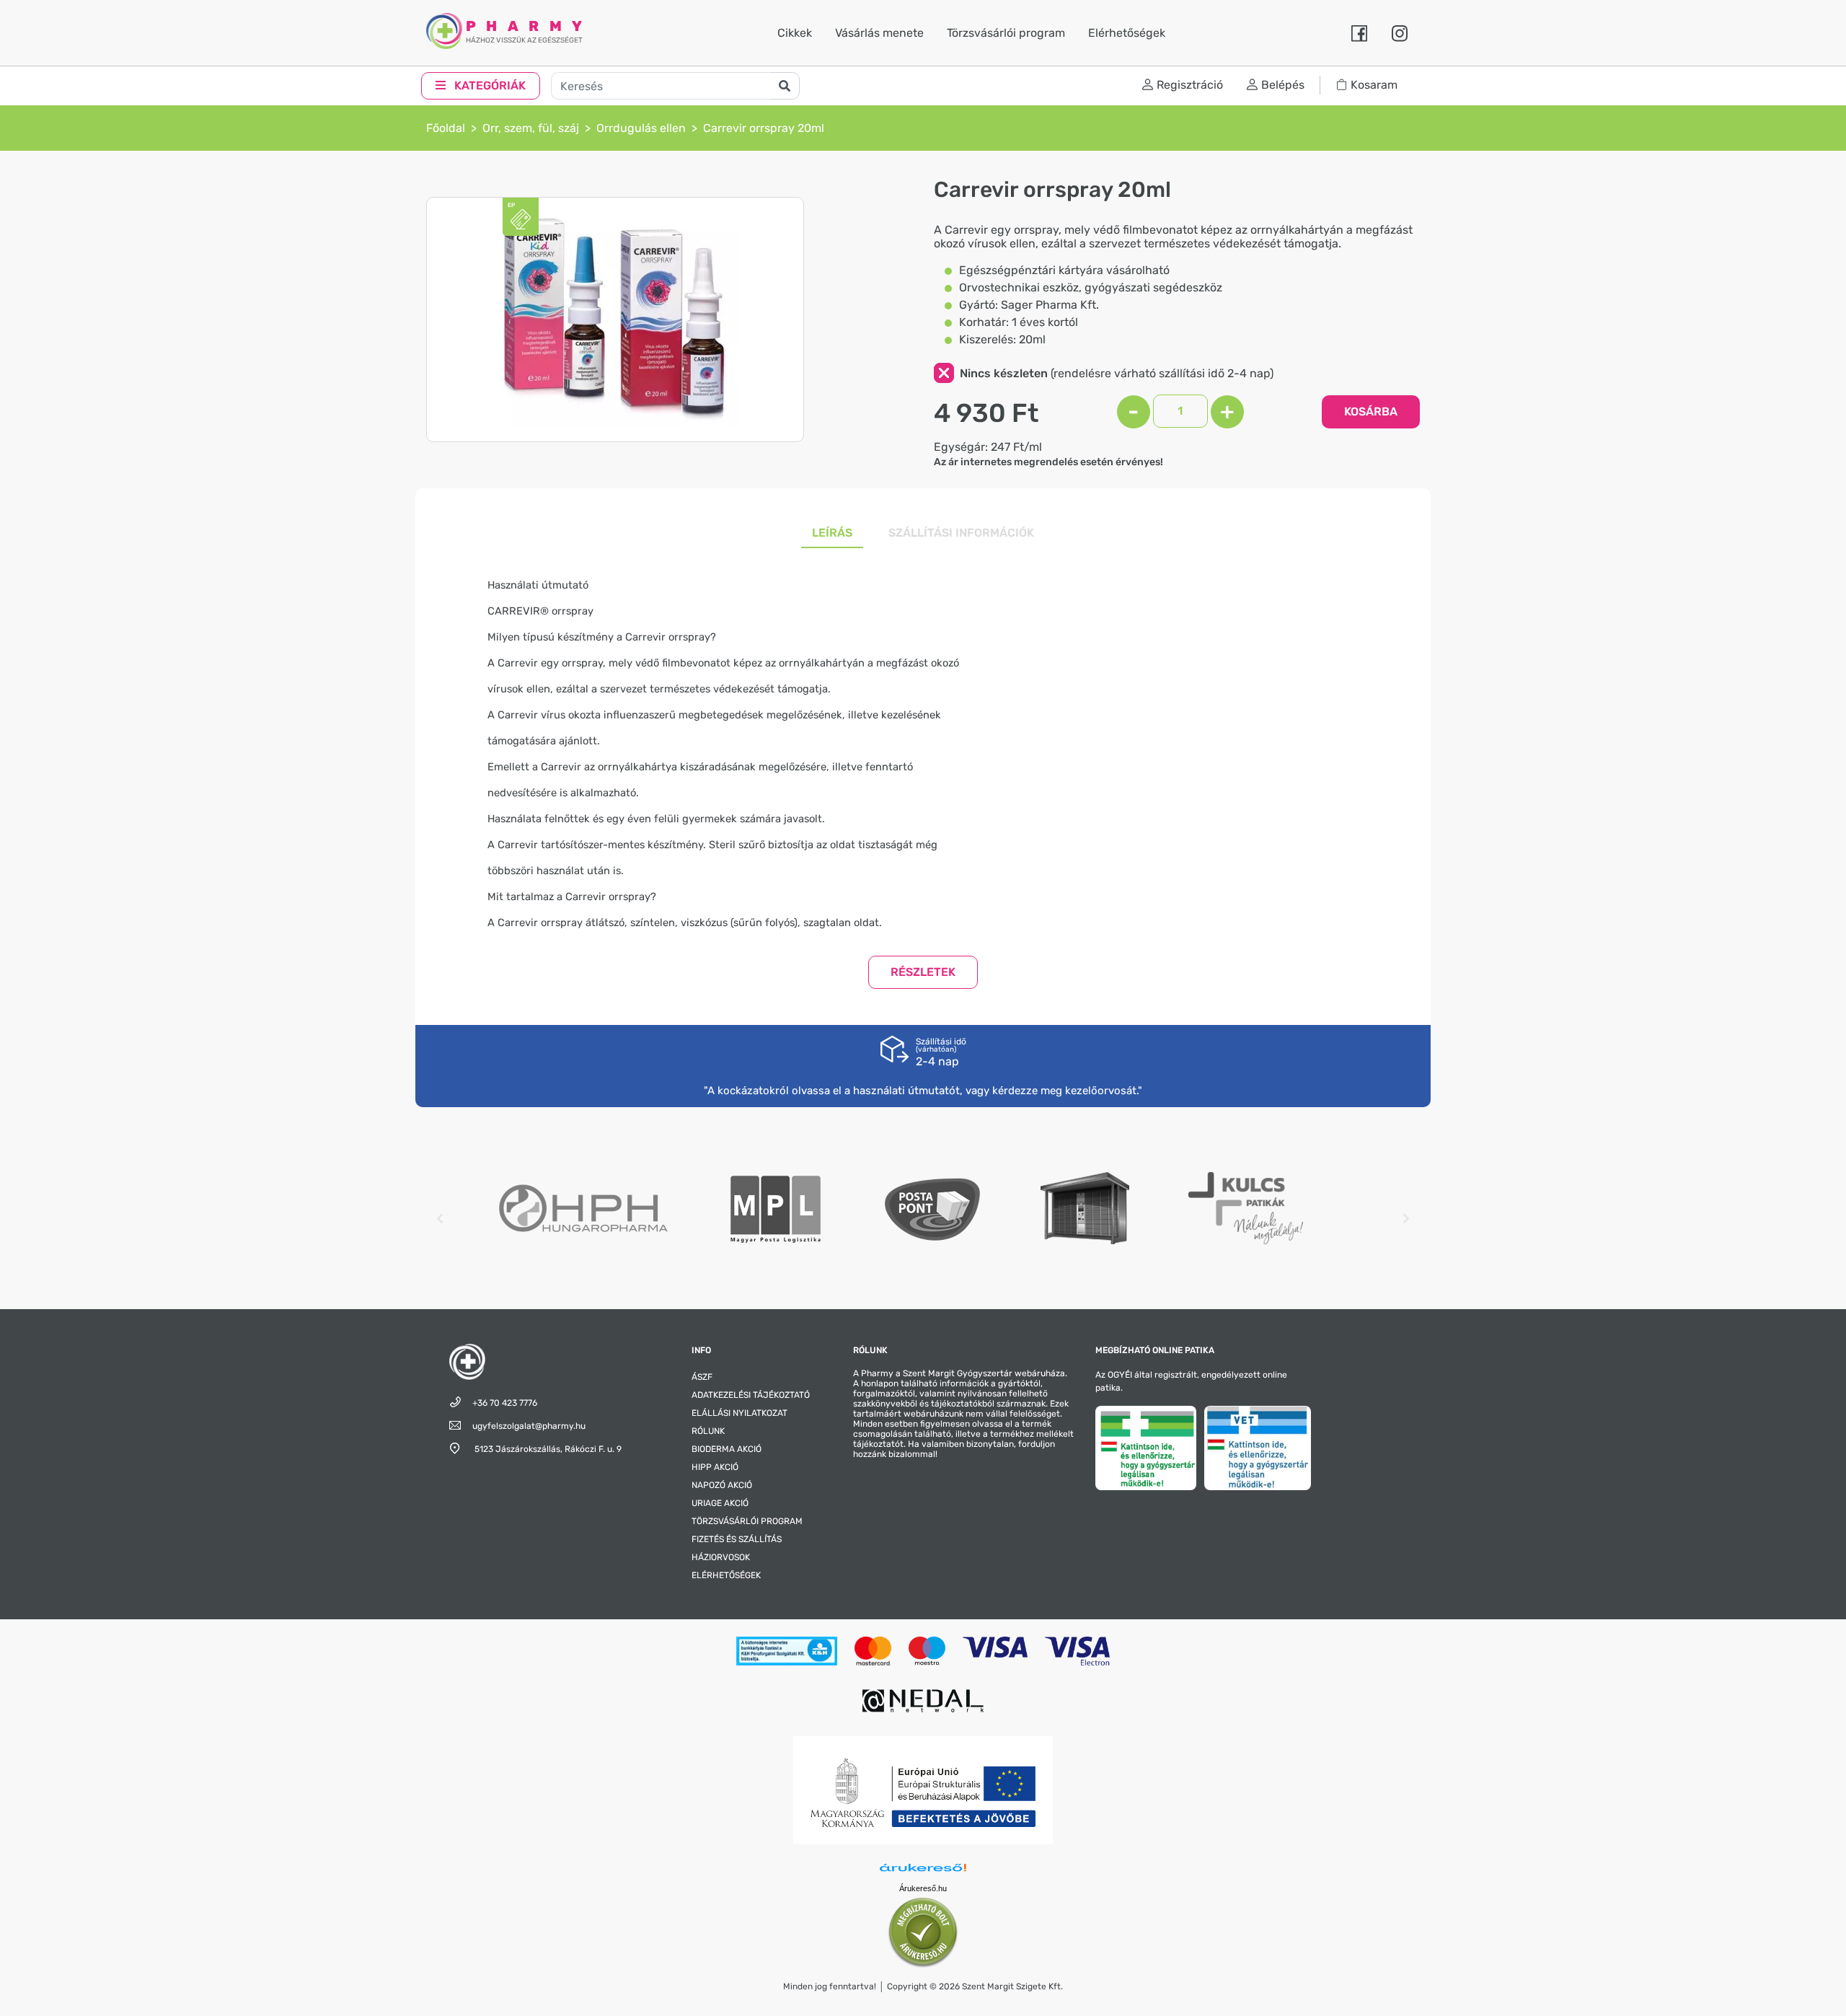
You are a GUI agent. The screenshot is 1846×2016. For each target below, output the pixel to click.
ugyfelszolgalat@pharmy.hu (529, 1426)
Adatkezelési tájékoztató (751, 1395)
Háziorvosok (721, 1557)
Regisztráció (1190, 85)
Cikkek (795, 33)
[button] (923, 972)
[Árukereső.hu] (923, 1870)
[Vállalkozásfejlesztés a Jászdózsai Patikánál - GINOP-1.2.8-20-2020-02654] (923, 1789)
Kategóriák (489, 85)
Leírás (832, 533)
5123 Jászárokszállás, (547, 1449)
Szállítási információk (961, 533)
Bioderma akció (727, 1449)
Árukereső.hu (923, 1888)
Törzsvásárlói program (1006, 33)
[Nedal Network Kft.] (923, 1700)
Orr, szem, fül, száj (531, 128)
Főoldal (446, 128)
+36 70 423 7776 (505, 1403)
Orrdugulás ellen (641, 128)
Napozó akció (722, 1485)
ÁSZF (702, 1377)
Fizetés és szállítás (737, 1539)
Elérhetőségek (1127, 33)
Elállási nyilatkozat (739, 1413)
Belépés (1283, 85)
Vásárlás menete (879, 33)
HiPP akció (715, 1467)
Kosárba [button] (1371, 411)
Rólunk (708, 1431)
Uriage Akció (720, 1503)
